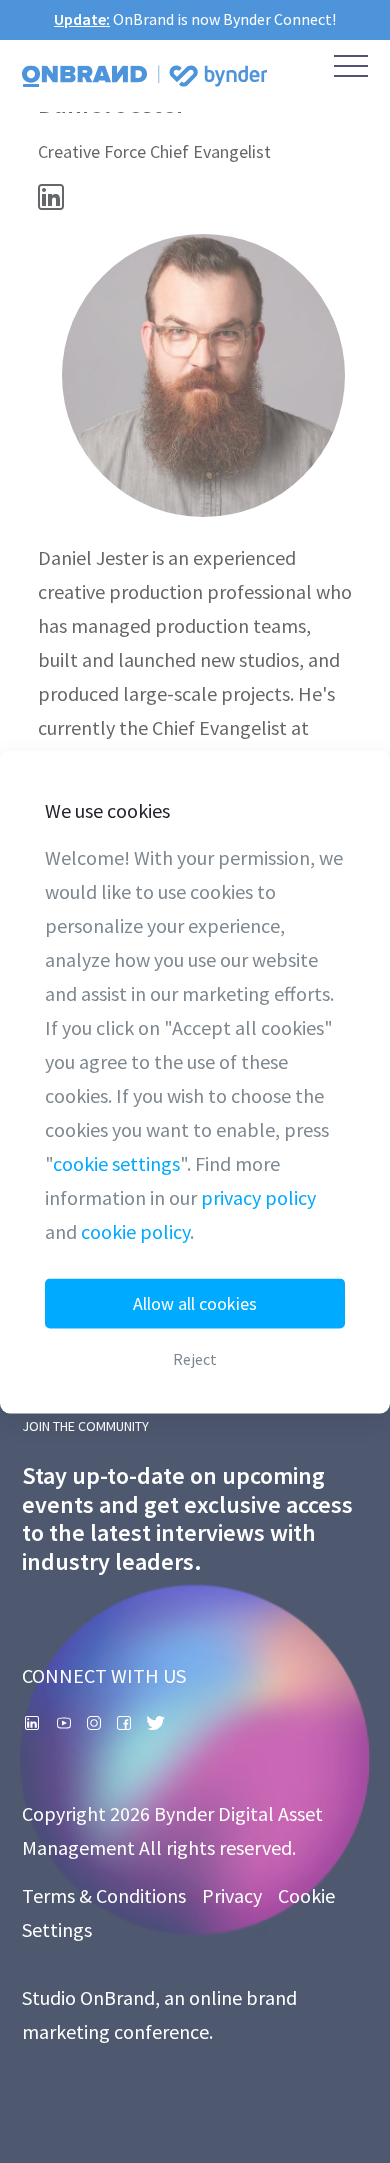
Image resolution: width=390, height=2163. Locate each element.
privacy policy (258, 1196)
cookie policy (135, 1230)
